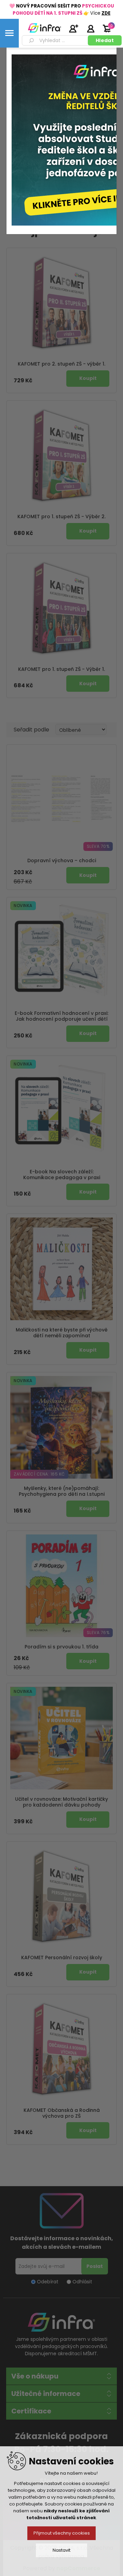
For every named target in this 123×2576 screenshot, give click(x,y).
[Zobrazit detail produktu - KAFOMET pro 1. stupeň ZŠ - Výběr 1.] (61, 608)
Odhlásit (82, 2282)
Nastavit (61, 2550)
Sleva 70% (98, 846)
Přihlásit (91, 28)
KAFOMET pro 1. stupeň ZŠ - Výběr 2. (61, 517)
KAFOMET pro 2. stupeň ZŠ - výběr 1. (61, 364)
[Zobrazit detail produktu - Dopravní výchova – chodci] (61, 800)
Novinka (23, 906)
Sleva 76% (98, 1633)
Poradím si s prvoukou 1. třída (61, 1647)
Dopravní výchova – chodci (62, 861)
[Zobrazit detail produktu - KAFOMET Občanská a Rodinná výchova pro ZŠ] (61, 2049)
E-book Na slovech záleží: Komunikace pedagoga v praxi (62, 1175)
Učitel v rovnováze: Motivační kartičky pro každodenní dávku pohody (61, 1802)
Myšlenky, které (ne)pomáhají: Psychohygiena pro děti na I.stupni (62, 1491)
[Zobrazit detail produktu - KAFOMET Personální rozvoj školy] (61, 1897)
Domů (17, 62)
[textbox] (56, 40)
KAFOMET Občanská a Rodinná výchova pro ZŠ (62, 2113)
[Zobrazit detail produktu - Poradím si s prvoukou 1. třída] (61, 1586)
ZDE (106, 13)
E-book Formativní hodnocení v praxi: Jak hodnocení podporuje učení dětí (61, 1016)
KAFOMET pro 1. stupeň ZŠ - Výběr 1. (61, 669)
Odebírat (48, 2282)
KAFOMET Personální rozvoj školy (62, 1958)
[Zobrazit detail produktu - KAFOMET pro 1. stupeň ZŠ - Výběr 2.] (61, 456)
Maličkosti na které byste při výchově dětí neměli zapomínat (62, 1333)
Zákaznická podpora (61, 2436)
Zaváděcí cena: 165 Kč (39, 1474)
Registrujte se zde (73, 28)
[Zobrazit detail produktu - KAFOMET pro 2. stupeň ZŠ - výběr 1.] (61, 303)
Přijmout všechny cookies (62, 2533)
